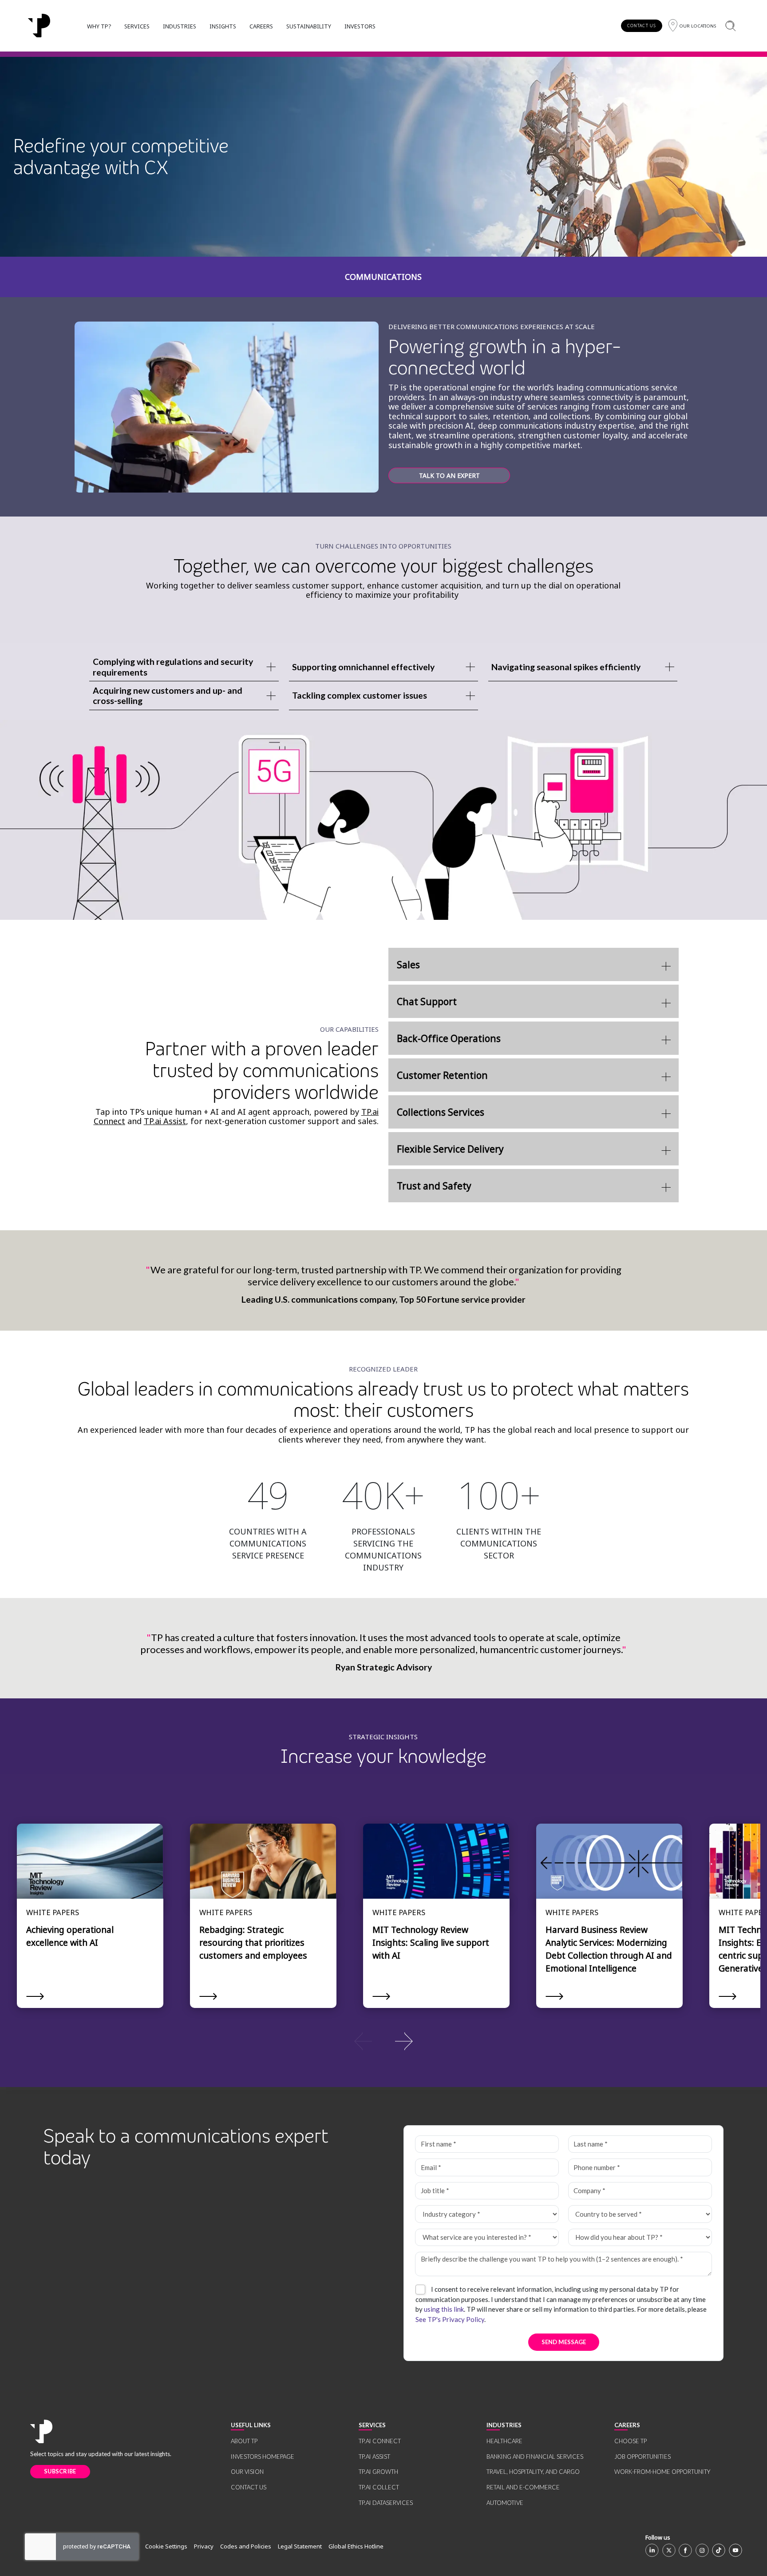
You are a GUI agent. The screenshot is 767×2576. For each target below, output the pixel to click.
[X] (669, 2550)
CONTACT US (642, 26)
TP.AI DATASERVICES (386, 2503)
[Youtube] (735, 2550)
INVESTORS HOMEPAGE (263, 2457)
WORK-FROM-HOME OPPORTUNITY (662, 2472)
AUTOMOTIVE (505, 2503)
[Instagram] (702, 2550)
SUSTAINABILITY (309, 26)
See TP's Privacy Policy (450, 2319)
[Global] (39, 26)
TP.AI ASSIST (374, 2457)
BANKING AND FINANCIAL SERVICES (535, 2457)
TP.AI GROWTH (378, 2472)
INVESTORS (360, 26)
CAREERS (261, 26)
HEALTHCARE (504, 2441)
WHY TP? (99, 26)
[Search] (730, 26)
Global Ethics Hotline (356, 2546)
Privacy (204, 2546)
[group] (383, 2040)
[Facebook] (685, 2550)
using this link (444, 2309)
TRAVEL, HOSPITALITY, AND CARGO (533, 2472)
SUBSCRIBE (60, 2471)
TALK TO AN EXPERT (449, 475)
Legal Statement (300, 2546)
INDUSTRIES (180, 26)
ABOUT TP (244, 2441)
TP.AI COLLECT (379, 2487)
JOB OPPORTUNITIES (642, 2457)
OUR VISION (247, 2472)
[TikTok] (719, 2550)
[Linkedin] (652, 2550)
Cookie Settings (166, 2546)
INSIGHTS (223, 26)
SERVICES (137, 26)
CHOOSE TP (631, 2441)
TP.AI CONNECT (380, 2441)
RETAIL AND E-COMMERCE (523, 2487)
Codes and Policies (246, 2546)
